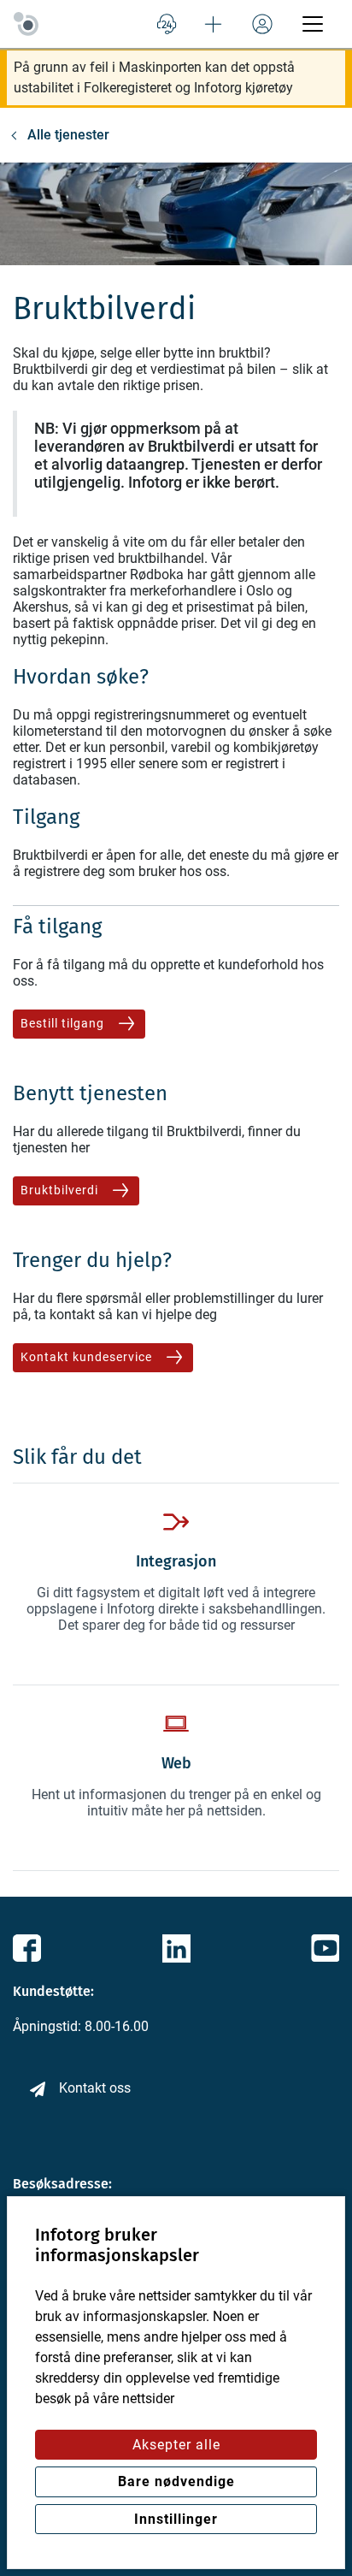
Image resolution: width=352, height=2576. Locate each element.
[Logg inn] (262, 24)
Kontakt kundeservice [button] (88, 1357)
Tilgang (46, 817)
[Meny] (313, 24)
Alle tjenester (68, 135)
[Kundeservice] (167, 24)
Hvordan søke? (81, 677)
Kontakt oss (95, 2088)
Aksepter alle (176, 2445)
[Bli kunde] (214, 24)
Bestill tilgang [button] (64, 1023)
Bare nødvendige (176, 2481)
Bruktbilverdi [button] (61, 1190)
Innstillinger (176, 2519)
